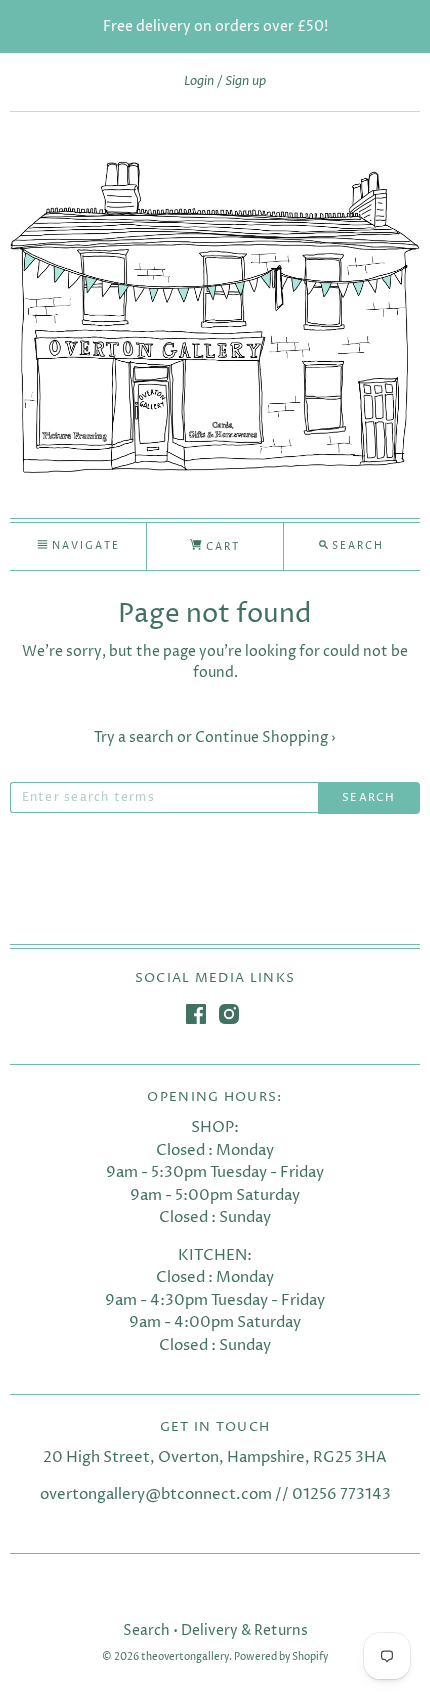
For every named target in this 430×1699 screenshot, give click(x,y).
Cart (221, 547)
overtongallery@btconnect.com (156, 1494)
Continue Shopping (265, 737)
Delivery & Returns (244, 1630)
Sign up (245, 81)
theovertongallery (185, 1657)
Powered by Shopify (281, 1657)
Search (146, 1630)
